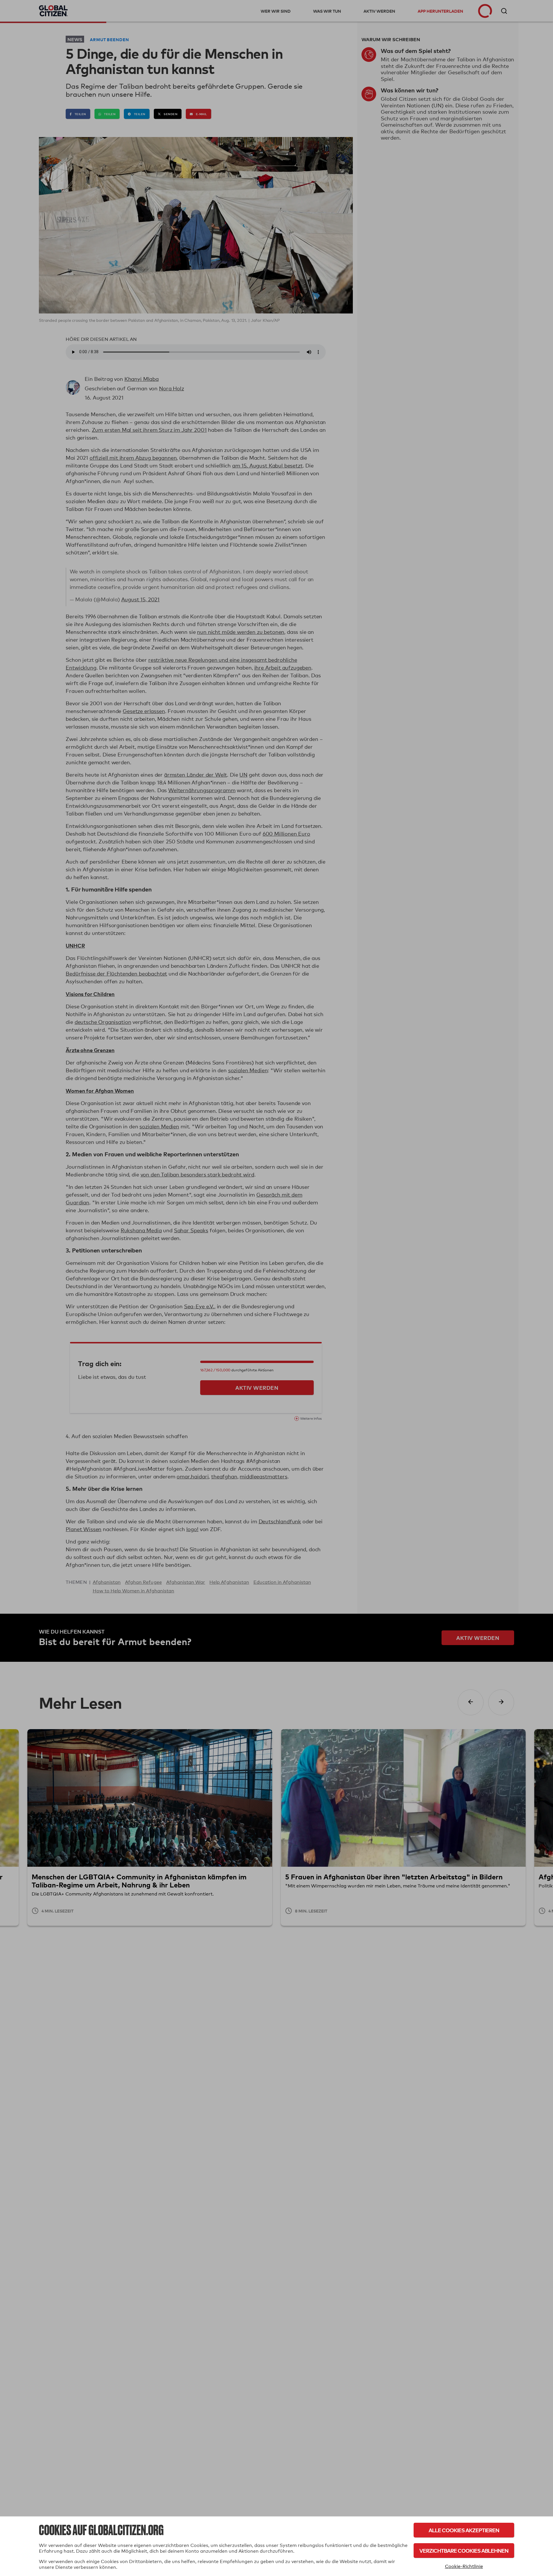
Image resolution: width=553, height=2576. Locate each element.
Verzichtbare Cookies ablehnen (464, 2551)
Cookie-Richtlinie (464, 2566)
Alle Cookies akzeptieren (464, 2530)
